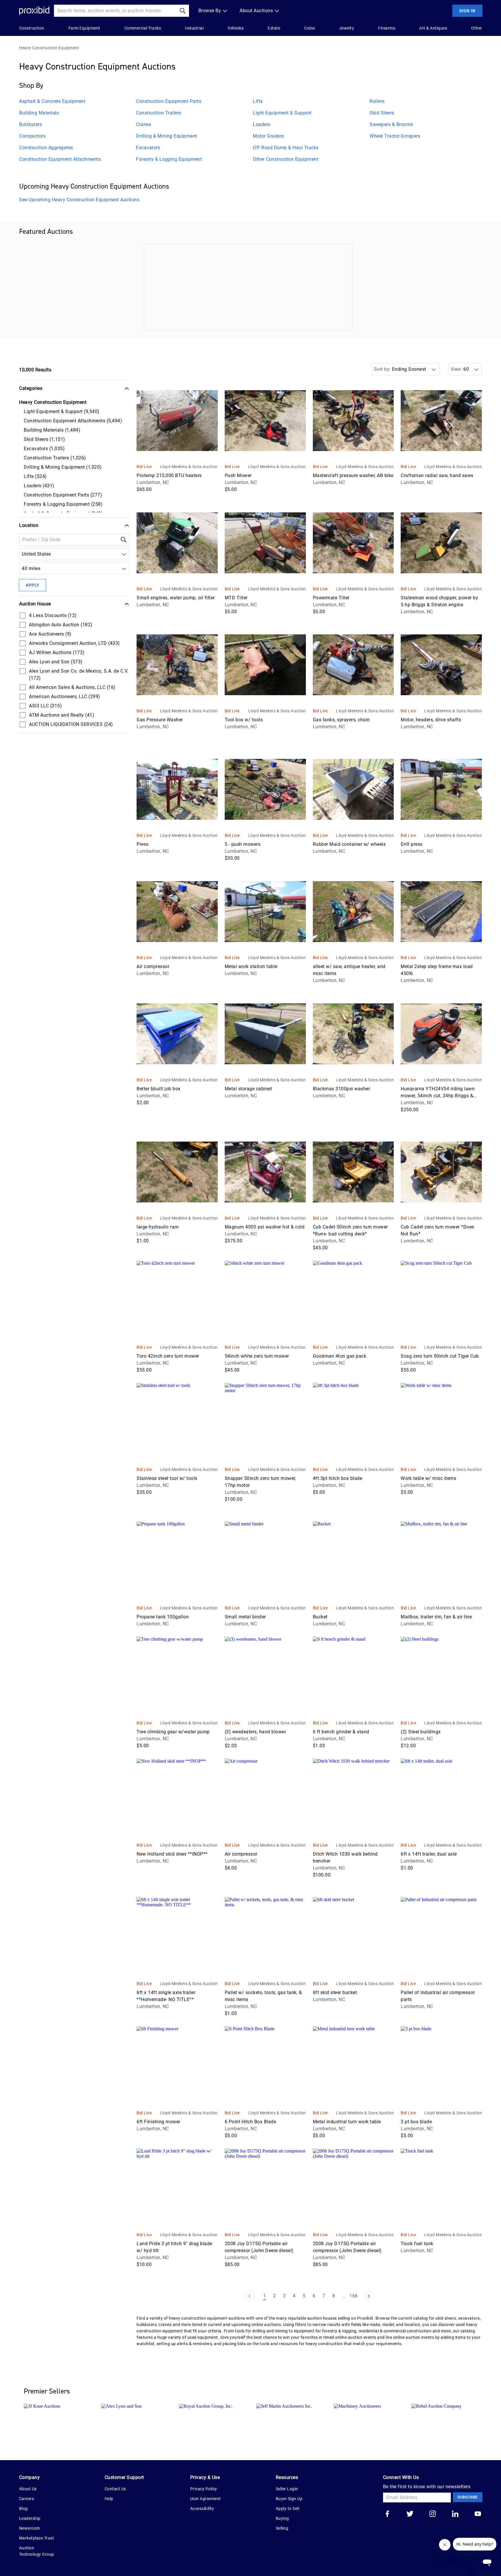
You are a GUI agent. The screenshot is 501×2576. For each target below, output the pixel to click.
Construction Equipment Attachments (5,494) (73, 421)
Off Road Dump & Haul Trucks (286, 148)
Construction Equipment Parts (169, 101)
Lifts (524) (35, 476)
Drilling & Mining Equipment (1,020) (63, 467)
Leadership (30, 2518)
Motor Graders (268, 136)
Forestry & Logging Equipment (169, 159)
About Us (28, 2489)
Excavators (148, 148)
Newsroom (30, 2528)
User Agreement (206, 2499)
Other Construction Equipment (286, 159)
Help (109, 2499)
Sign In (467, 11)
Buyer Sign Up (289, 2499)
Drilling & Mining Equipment (167, 136)
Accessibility (202, 2509)
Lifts (258, 101)
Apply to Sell (288, 2509)
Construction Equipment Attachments (60, 159)
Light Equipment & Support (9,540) (62, 411)
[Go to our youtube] (478, 2514)
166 (354, 2296)
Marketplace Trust (37, 2538)
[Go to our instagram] (433, 2514)
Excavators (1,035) (44, 449)
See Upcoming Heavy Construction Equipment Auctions (79, 200)
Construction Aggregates (46, 148)
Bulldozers (31, 124)
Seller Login (287, 2489)
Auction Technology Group (37, 2551)
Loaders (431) (39, 486)
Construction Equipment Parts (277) (63, 495)
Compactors (32, 136)
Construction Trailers (159, 113)
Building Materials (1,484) (52, 430)
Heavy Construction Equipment (49, 48)
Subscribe (468, 2497)
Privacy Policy (204, 2489)
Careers (27, 2499)
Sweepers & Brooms (391, 124)
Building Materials (39, 113)
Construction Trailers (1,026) (55, 458)
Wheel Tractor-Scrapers (395, 136)
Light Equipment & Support (282, 113)
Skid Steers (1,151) (45, 439)
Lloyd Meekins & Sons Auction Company (189, 467)
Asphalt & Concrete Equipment (52, 101)
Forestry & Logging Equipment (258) (63, 504)
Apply (32, 585)
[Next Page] (369, 2296)
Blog (23, 2509)
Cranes (144, 124)
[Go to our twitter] (410, 2514)
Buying (282, 2518)
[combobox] (23, 554)
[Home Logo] (34, 11)
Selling (282, 2528)
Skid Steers (382, 113)
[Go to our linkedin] (455, 2514)
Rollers (377, 101)
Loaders (262, 124)
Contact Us (115, 2489)
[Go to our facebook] (387, 2514)
